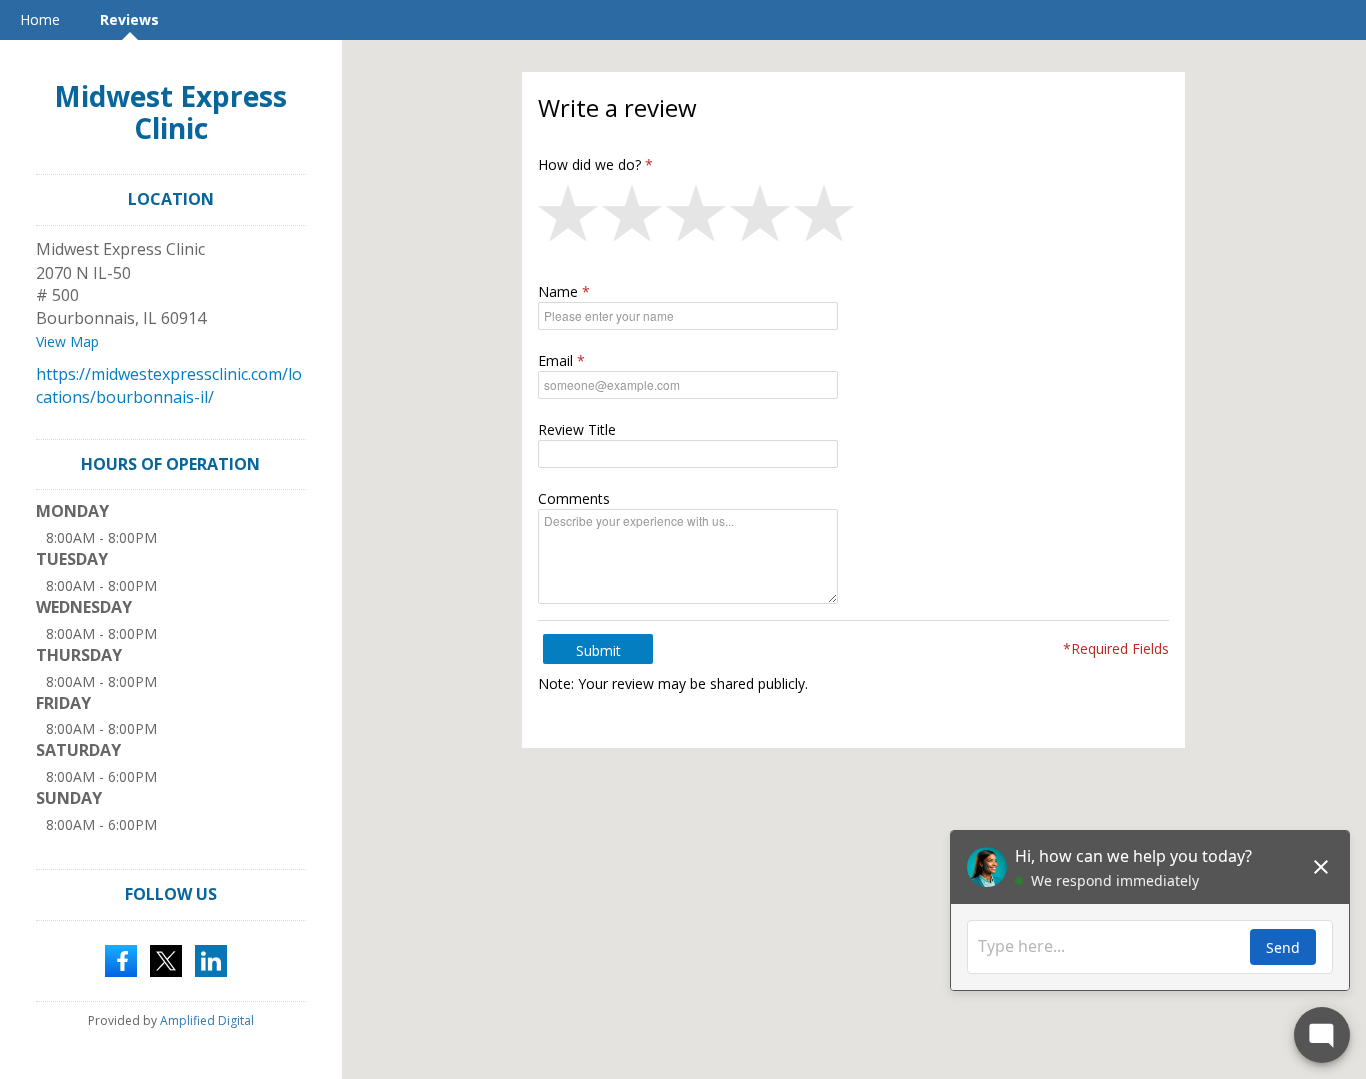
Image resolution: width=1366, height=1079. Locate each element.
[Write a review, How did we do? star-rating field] (853, 218)
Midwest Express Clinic (170, 112)
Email (555, 360)
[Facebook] (121, 959)
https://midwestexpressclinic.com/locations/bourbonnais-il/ (169, 385)
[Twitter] (166, 959)
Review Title (577, 429)
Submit (598, 650)
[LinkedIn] (211, 959)
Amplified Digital (207, 1020)
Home (40, 19)
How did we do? (589, 164)
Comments (574, 498)
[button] (570, 218)
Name (558, 291)
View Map (67, 341)
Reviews (129, 19)
